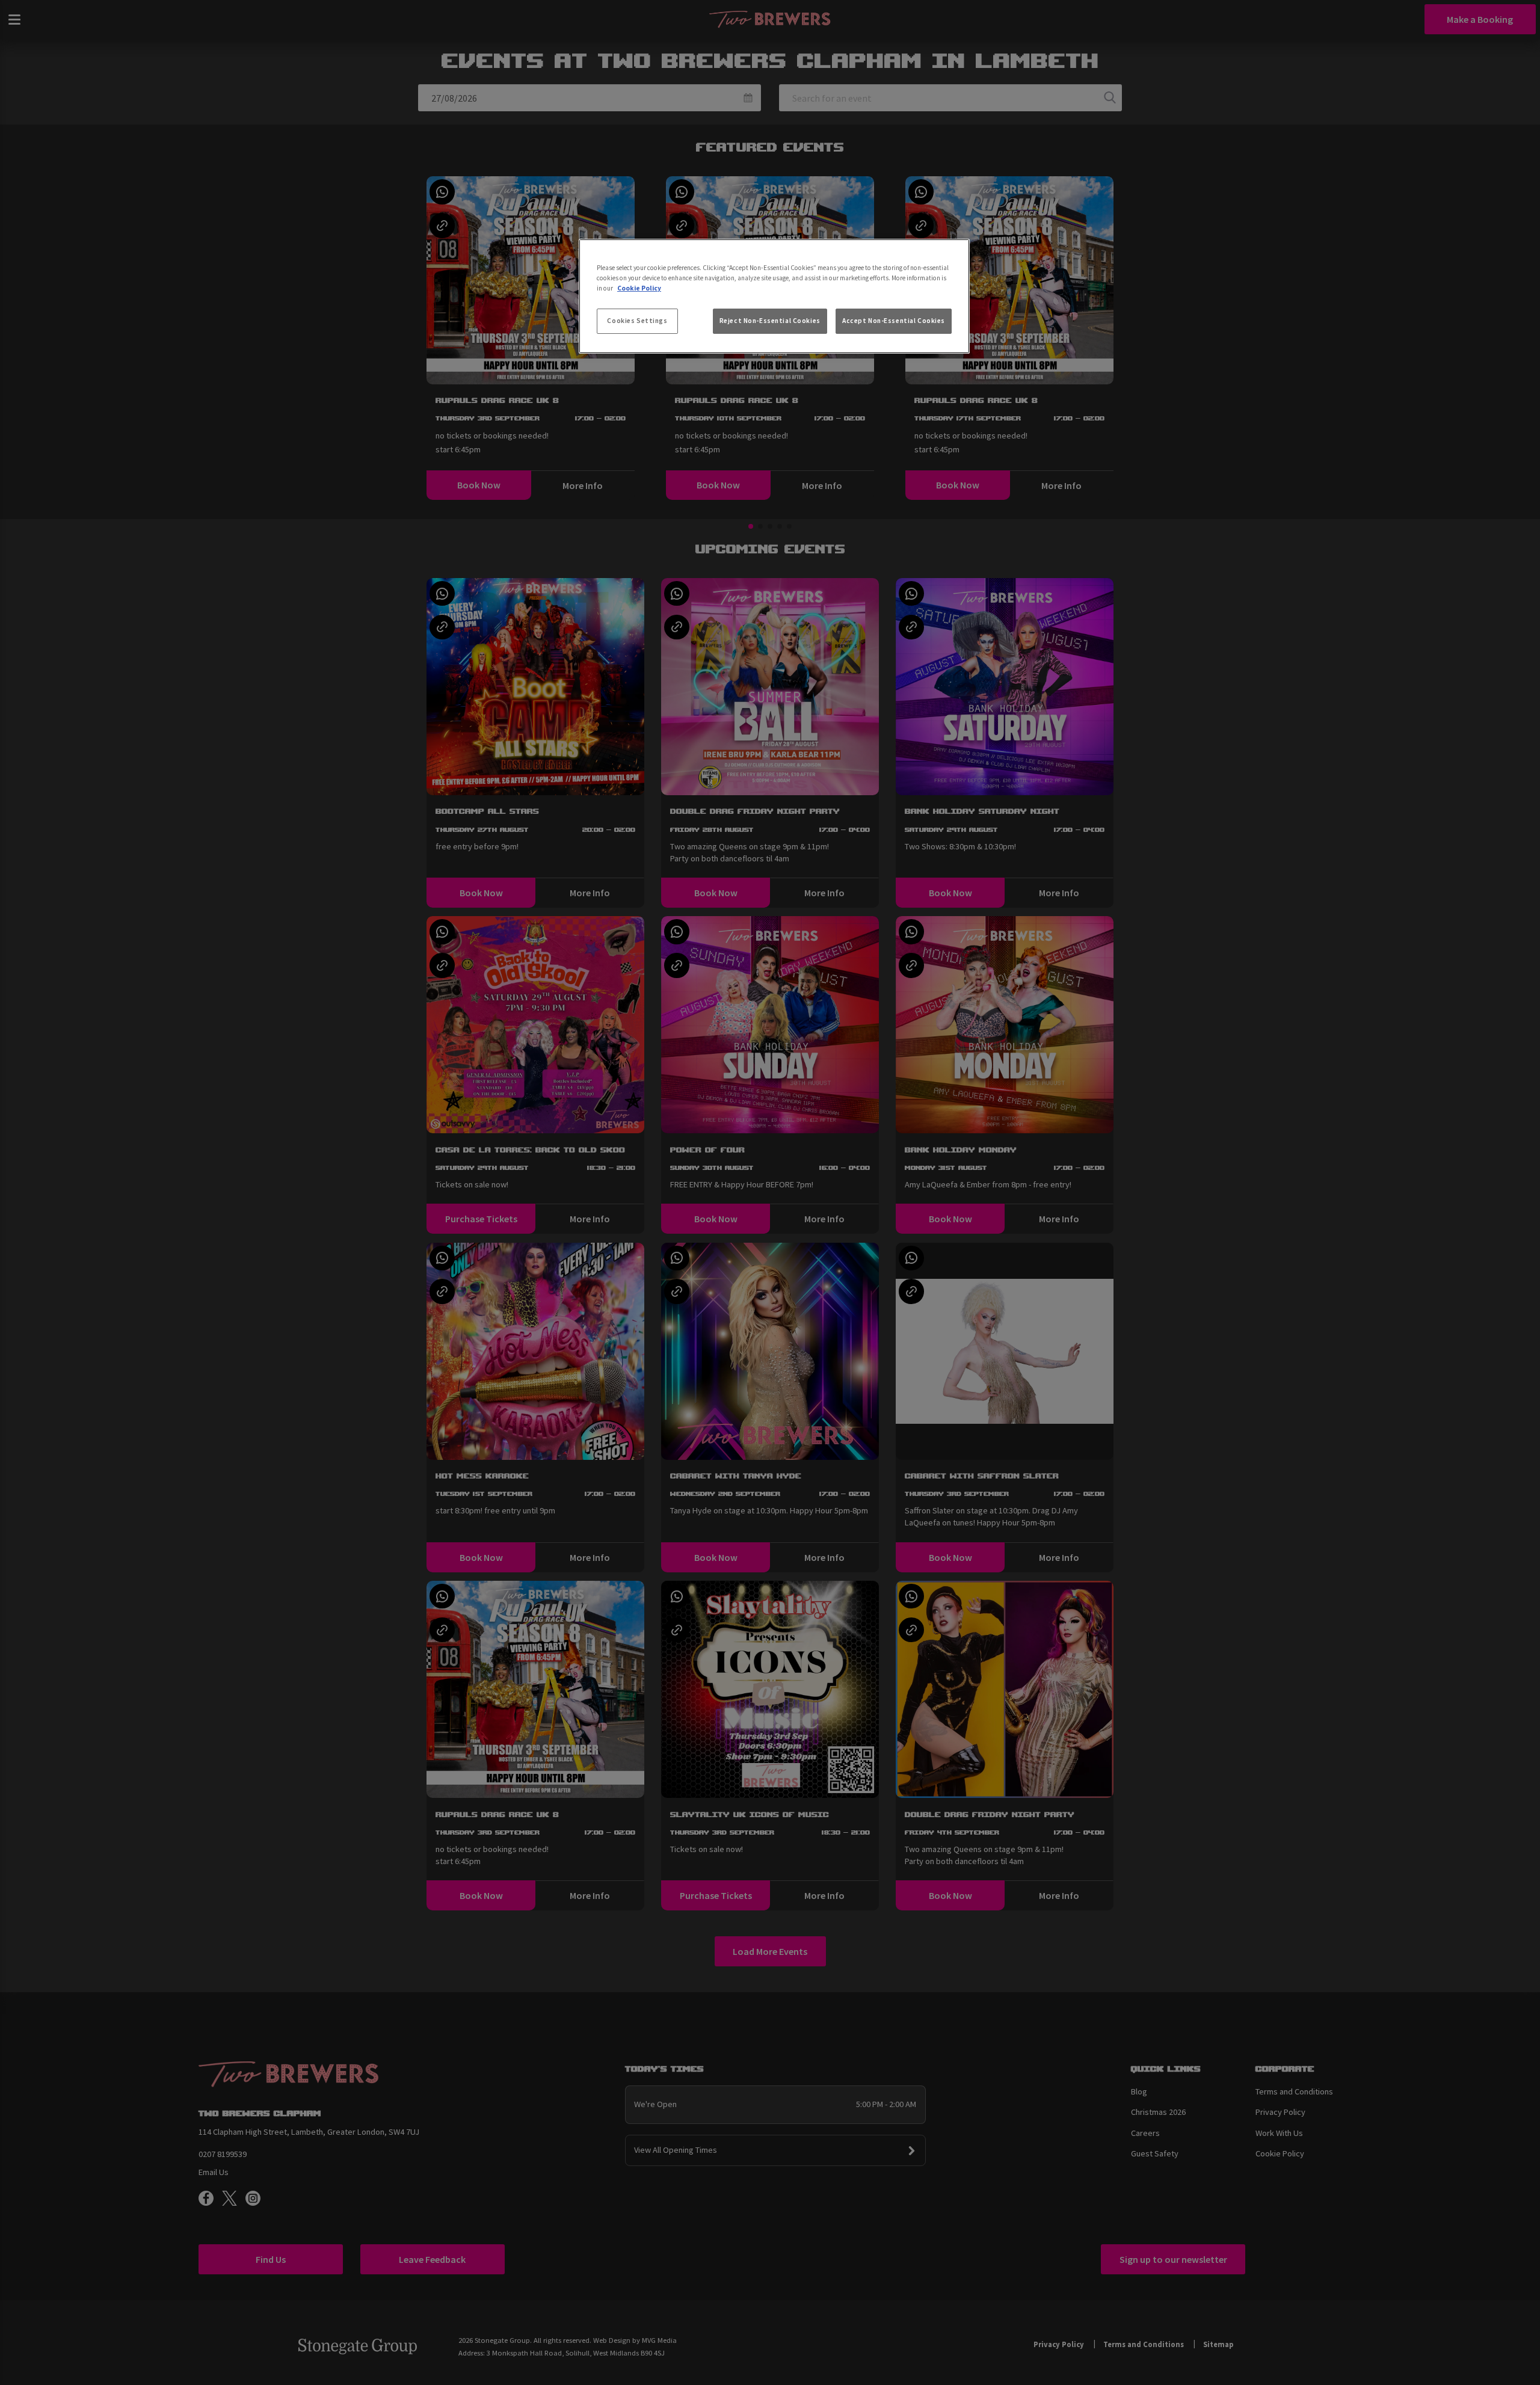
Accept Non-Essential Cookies (894, 321)
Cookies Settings (637, 321)
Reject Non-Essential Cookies (770, 321)
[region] (774, 297)
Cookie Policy (639, 288)
